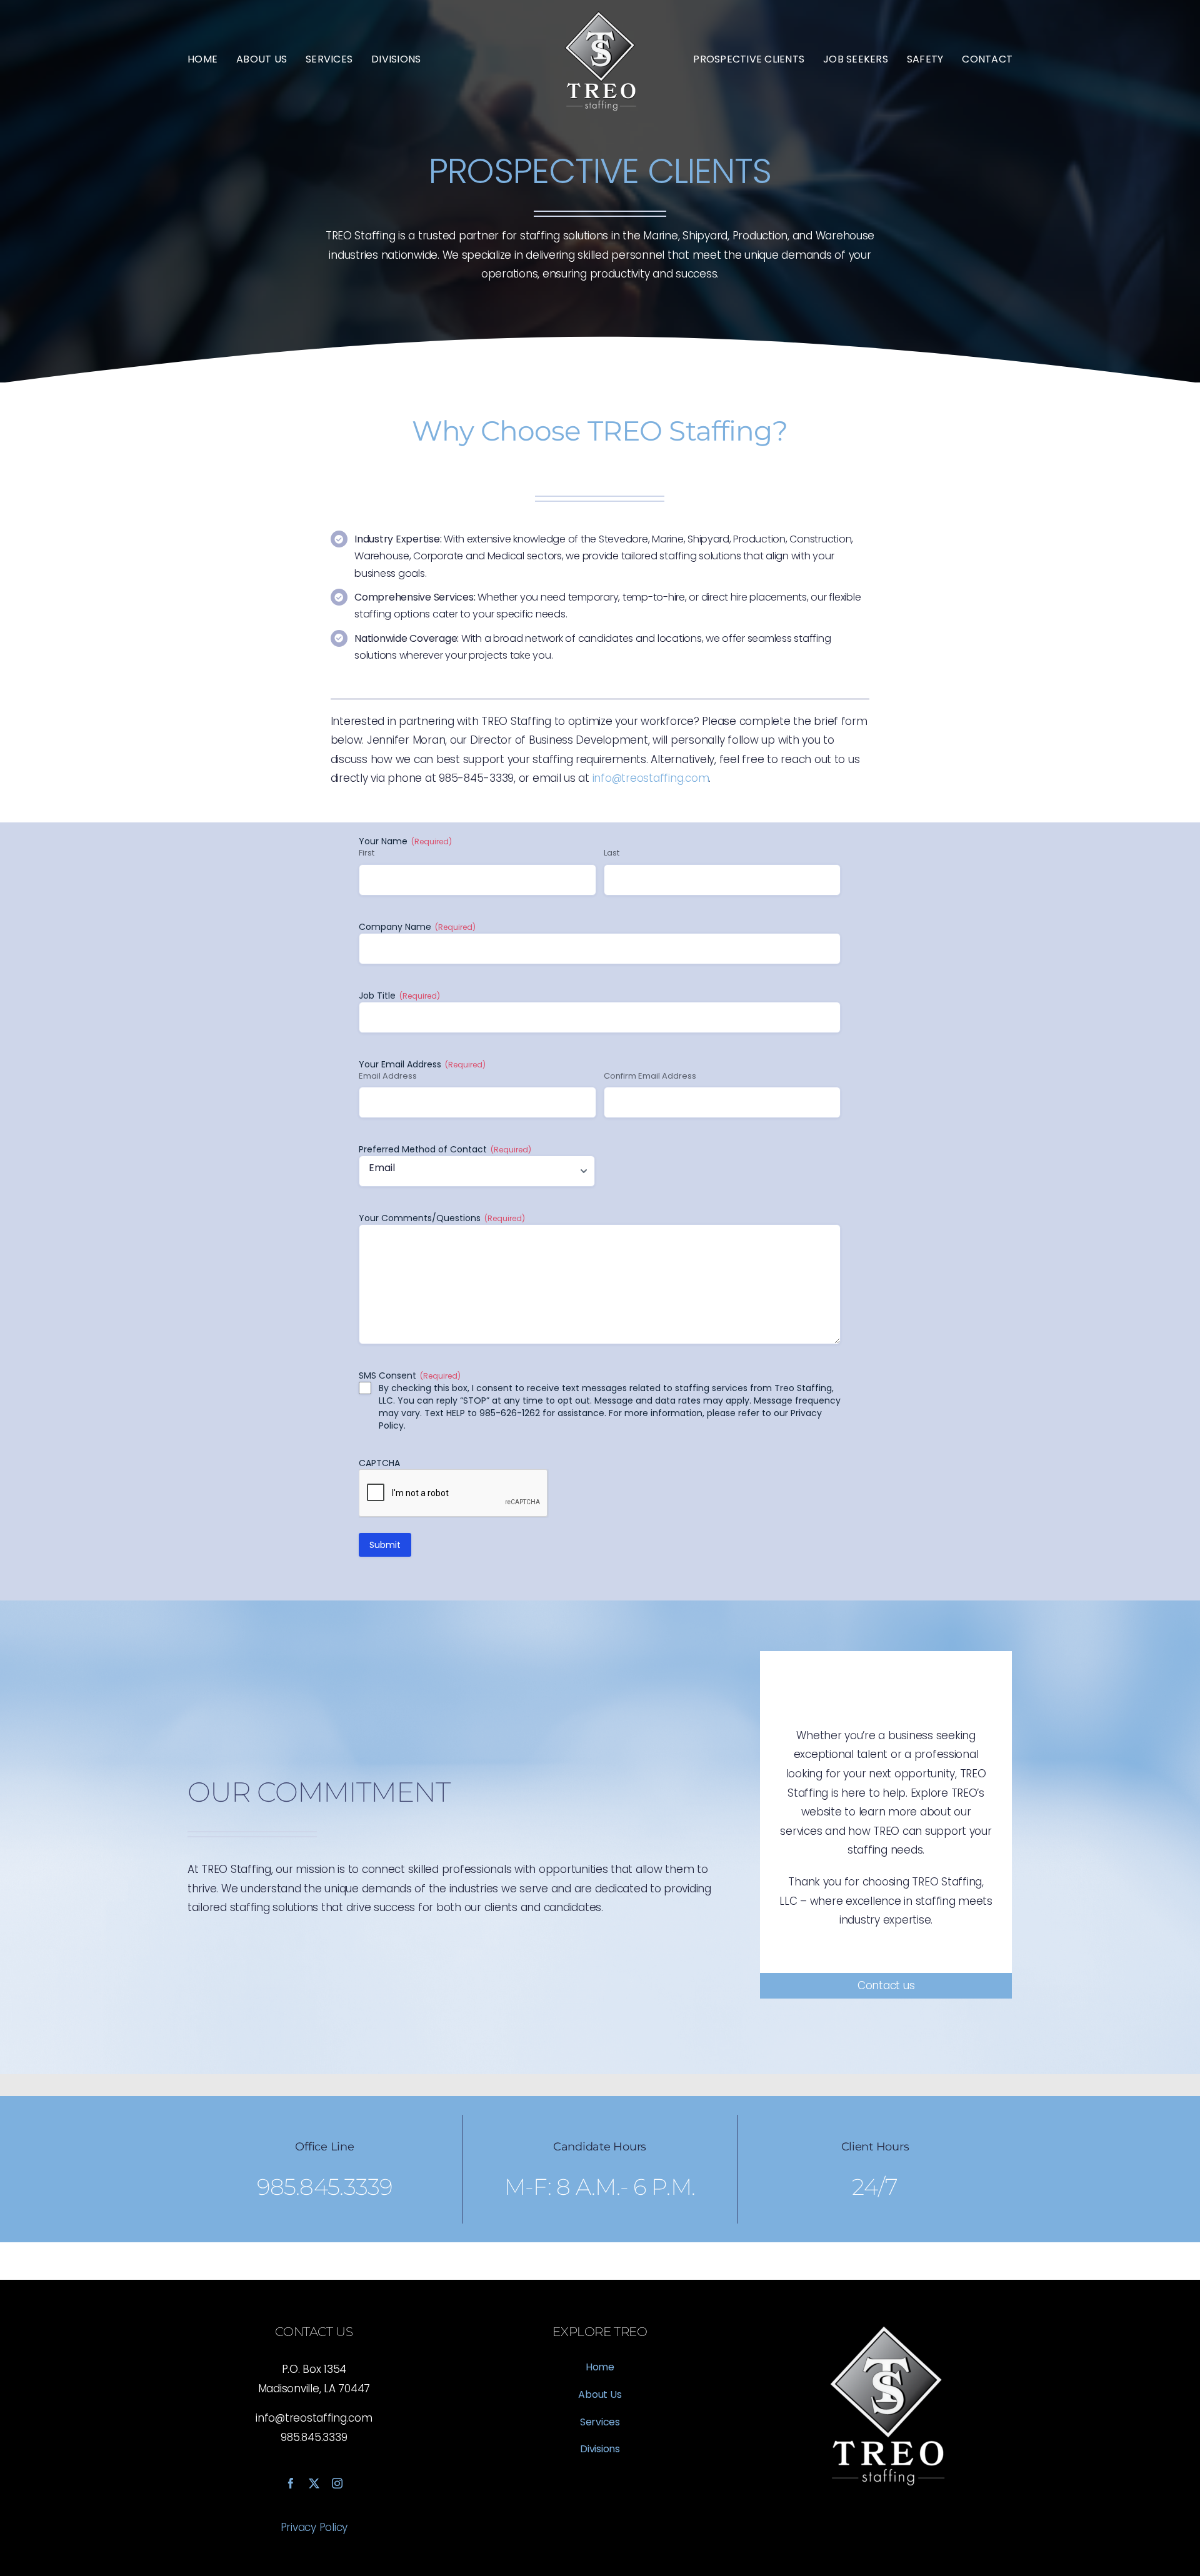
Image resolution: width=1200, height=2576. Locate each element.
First (367, 853)
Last (612, 853)
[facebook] (291, 2483)
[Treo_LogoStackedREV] (600, 11)
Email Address (388, 1076)
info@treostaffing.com (651, 778)
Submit (385, 1545)
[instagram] (337, 2483)
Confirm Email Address (650, 1076)
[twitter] (314, 2483)
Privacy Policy (314, 2527)
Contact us (886, 1985)
